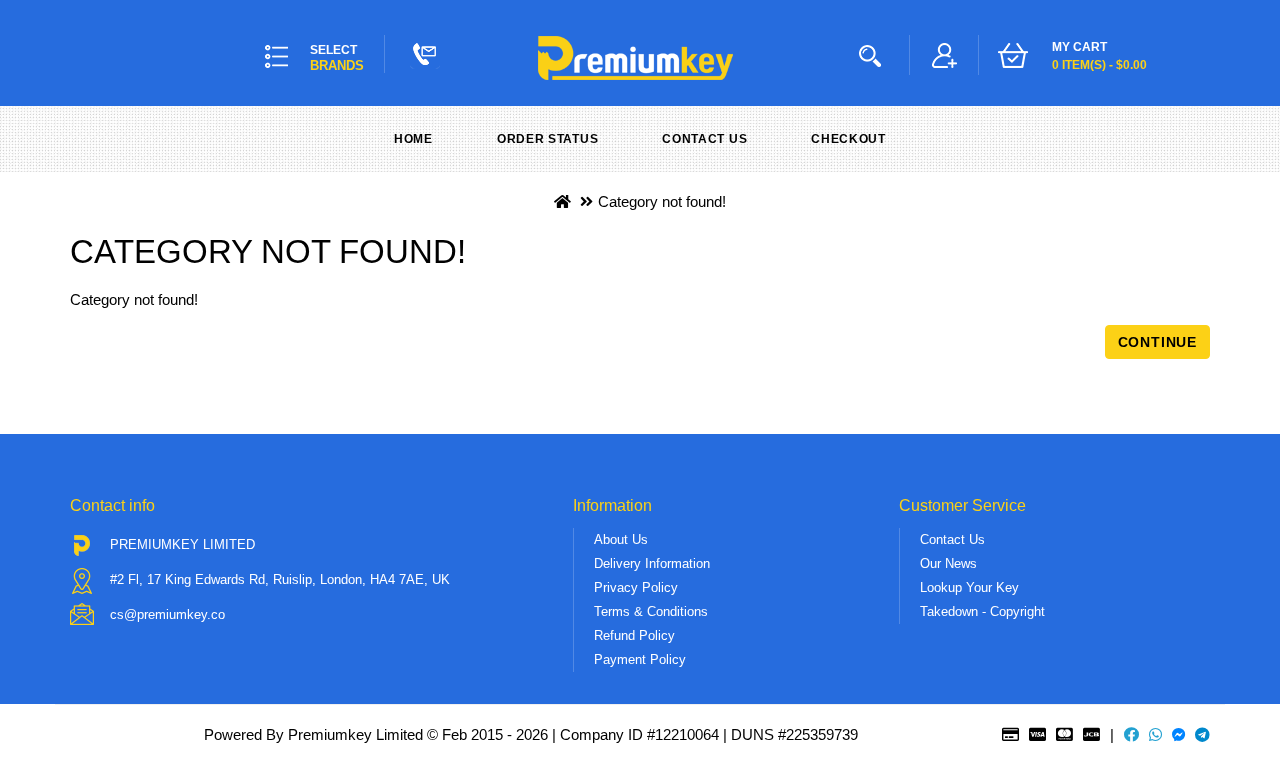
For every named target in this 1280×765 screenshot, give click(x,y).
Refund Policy (634, 635)
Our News (948, 563)
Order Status (547, 139)
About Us (621, 539)
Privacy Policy (636, 587)
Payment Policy (640, 659)
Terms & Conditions (651, 611)
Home (413, 139)
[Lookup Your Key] (874, 55)
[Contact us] (425, 54)
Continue (1157, 342)
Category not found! (662, 201)
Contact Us (704, 139)
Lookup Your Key (969, 587)
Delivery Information (652, 563)
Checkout (848, 139)
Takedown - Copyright (982, 611)
